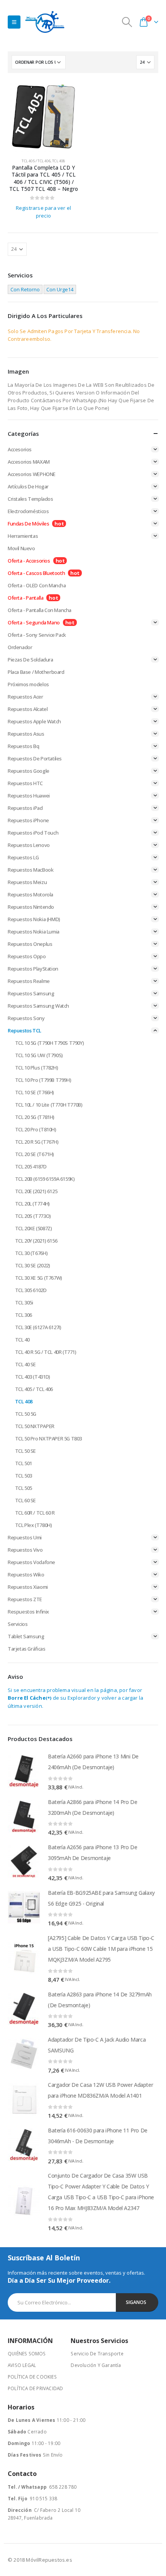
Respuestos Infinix (28, 1612)
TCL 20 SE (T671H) (35, 1154)
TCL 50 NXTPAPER (35, 1426)
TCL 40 (22, 1340)
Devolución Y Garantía (96, 2365)
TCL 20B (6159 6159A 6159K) (45, 1179)
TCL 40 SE (26, 1364)
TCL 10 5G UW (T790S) (39, 1055)
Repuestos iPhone (28, 820)
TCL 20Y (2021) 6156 (36, 1241)
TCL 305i (24, 1302)
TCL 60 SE (26, 1500)
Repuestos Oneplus (30, 944)
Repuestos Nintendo (31, 907)
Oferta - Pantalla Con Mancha (40, 610)
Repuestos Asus (26, 734)
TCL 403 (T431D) (33, 1377)
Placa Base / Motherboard (36, 672)
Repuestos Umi (25, 1537)
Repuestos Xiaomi (28, 1587)
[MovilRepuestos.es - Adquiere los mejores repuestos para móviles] (45, 22)
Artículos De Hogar (28, 486)
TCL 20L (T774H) (32, 1204)
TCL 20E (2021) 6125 (36, 1191)
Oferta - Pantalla (25, 598)
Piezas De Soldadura (30, 660)
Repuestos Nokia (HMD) (34, 919)
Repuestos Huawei (29, 796)
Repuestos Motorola (30, 894)
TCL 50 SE (26, 1451)
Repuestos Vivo (25, 1550)
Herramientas (23, 536)
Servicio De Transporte (97, 2353)
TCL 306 (24, 1315)
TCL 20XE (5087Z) (34, 1228)
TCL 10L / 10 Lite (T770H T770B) (49, 1105)
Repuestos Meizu (27, 882)
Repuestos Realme (29, 981)
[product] (43, 116)
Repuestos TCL (25, 1030)
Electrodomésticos (28, 511)
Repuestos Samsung (31, 993)
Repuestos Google (29, 771)
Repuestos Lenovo (29, 845)
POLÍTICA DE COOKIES (32, 2377)
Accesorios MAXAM (29, 462)
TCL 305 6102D (31, 1290)
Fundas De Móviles (28, 524)
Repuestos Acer (25, 697)
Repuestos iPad (25, 808)
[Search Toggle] (127, 22)
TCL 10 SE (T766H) (35, 1092)
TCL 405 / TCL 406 (36, 161)
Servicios (18, 1624)
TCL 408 (58, 161)
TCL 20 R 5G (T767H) (37, 1142)
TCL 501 (24, 1463)
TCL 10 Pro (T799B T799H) (43, 1080)
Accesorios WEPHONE (32, 474)
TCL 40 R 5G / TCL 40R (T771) (46, 1352)
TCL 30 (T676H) (31, 1253)
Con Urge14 (60, 289)
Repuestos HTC (25, 783)
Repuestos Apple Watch (34, 721)
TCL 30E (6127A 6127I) (38, 1327)
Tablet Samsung (26, 1636)
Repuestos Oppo (27, 956)
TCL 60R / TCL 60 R (35, 1513)
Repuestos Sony (26, 1018)
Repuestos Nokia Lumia (34, 932)
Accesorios (20, 449)
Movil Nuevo (21, 548)
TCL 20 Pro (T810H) (36, 1129)
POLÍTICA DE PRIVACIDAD (35, 2388)
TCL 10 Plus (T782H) (37, 1068)
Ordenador (20, 647)
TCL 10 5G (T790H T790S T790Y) (50, 1043)
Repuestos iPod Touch (33, 833)
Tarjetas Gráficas (26, 1649)
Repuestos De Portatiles (35, 758)
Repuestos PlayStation (33, 969)
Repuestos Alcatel (28, 709)
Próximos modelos (28, 684)
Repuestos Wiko (26, 1575)
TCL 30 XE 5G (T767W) (39, 1278)
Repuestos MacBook (30, 870)
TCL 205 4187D (31, 1166)
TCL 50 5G (26, 1414)
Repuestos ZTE (25, 1599)
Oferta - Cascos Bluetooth (36, 573)
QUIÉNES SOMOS (27, 2353)
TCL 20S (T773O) (33, 1216)
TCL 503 (24, 1476)
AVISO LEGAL (22, 2365)
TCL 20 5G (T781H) (35, 1117)
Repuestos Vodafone (31, 1562)
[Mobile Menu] (14, 22)
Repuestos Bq (23, 746)
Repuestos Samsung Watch (38, 1006)
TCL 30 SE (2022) (33, 1265)
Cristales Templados (30, 499)
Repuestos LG (23, 857)
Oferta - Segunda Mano (34, 622)
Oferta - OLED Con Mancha (37, 585)
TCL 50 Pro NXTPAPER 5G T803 (48, 1438)
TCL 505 (24, 1488)
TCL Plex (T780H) (34, 1525)
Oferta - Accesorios (29, 561)
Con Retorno (25, 289)
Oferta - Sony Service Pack (37, 635)
